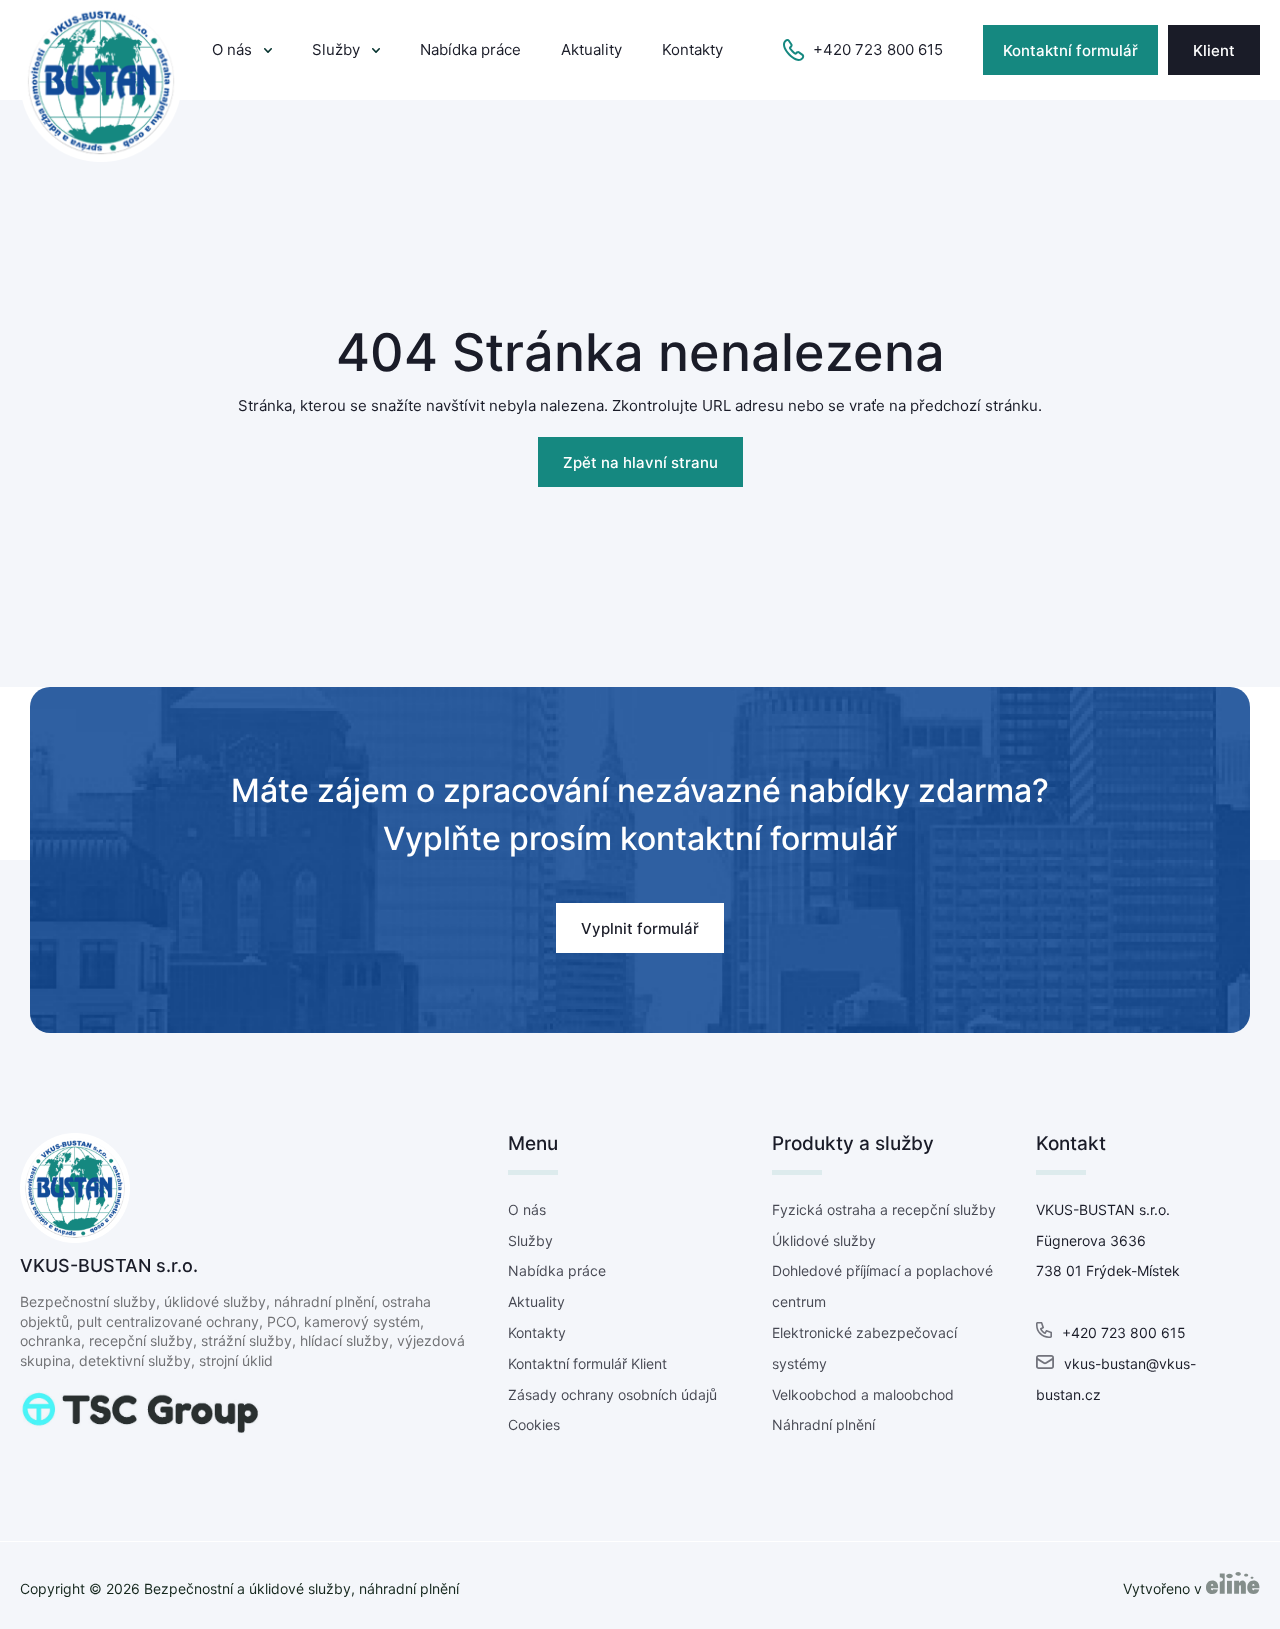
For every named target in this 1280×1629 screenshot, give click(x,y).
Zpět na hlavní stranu (640, 462)
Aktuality (591, 49)
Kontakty (692, 49)
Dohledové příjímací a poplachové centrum (882, 1286)
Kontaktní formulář (1070, 50)
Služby (336, 49)
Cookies (534, 1424)
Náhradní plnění (823, 1424)
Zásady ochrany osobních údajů (612, 1394)
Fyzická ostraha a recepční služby (884, 1209)
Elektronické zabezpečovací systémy (864, 1348)
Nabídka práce (470, 49)
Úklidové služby (824, 1240)
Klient (1214, 50)
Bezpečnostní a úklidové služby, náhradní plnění (301, 1588)
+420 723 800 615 (878, 49)
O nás (232, 49)
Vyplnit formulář (640, 928)
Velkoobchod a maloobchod (863, 1394)
